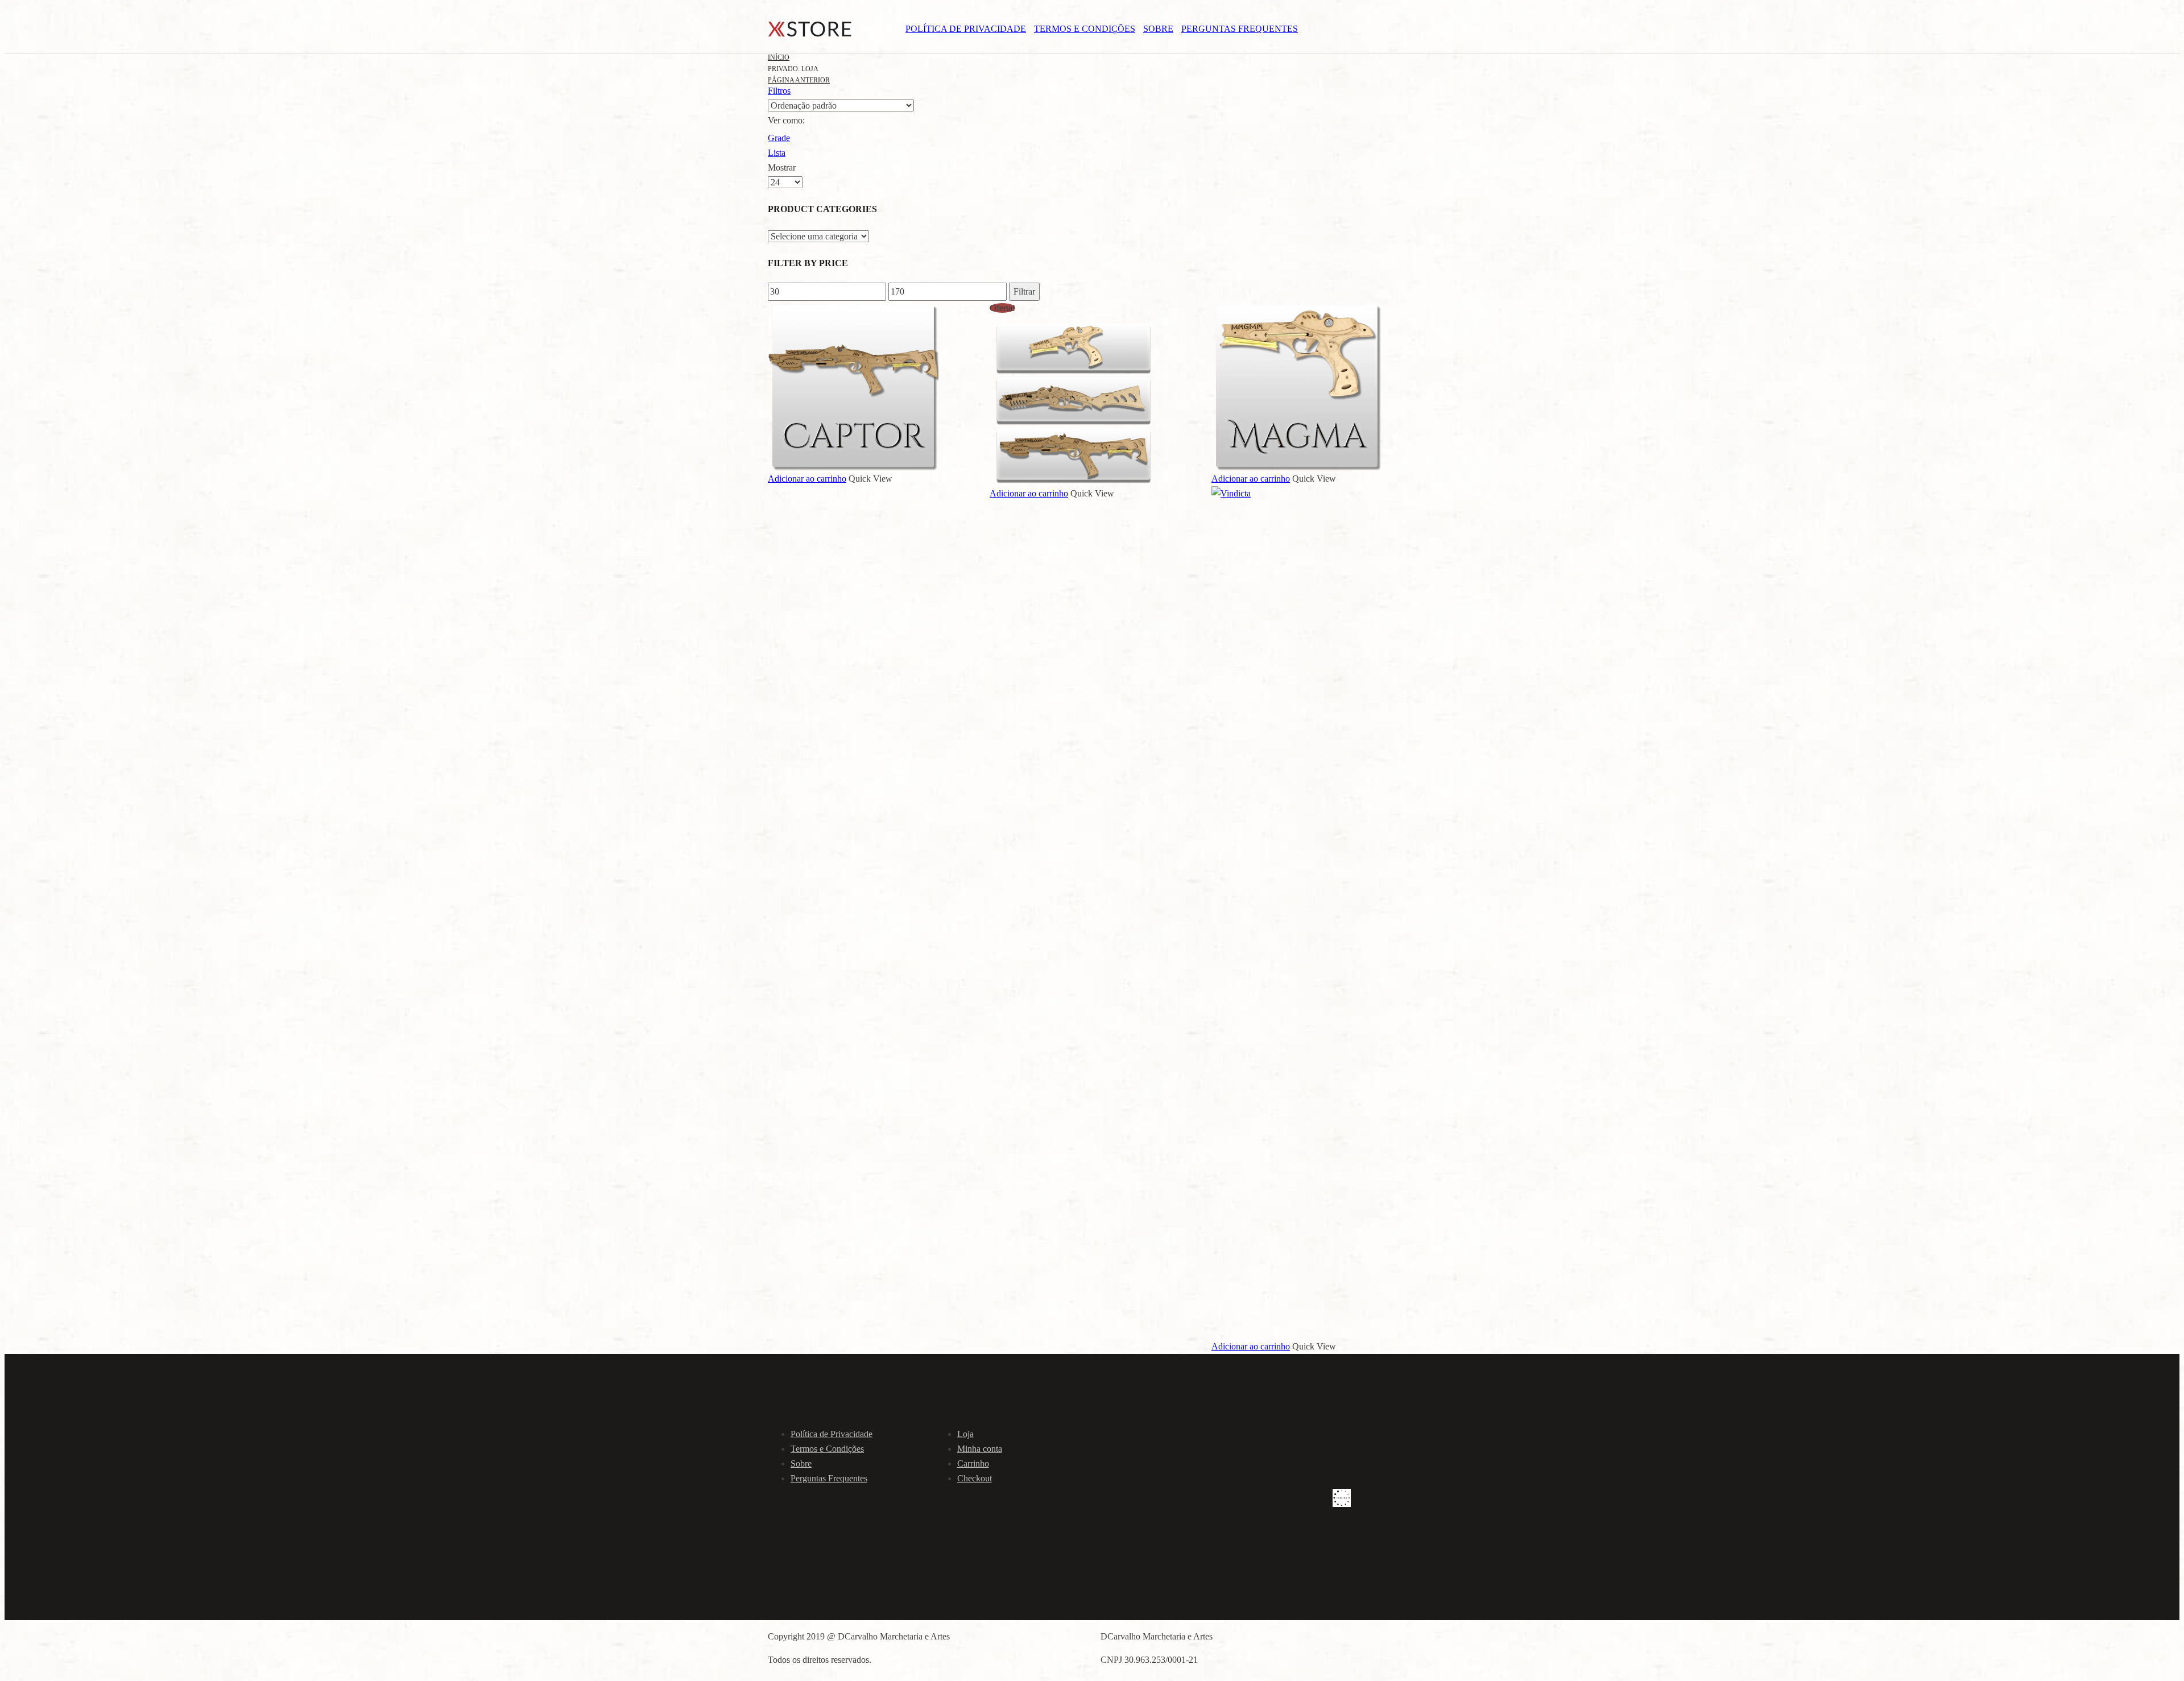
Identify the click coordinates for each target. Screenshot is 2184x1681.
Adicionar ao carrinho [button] (807, 479)
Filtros (779, 91)
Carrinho (973, 1463)
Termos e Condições (1085, 29)
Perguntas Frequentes (1240, 29)
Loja (965, 1434)
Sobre (1158, 29)
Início (779, 57)
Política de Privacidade (966, 29)
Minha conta (980, 1449)
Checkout (975, 1478)
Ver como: (786, 120)
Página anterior (799, 80)
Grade (779, 138)
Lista (777, 153)
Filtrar (1024, 291)
